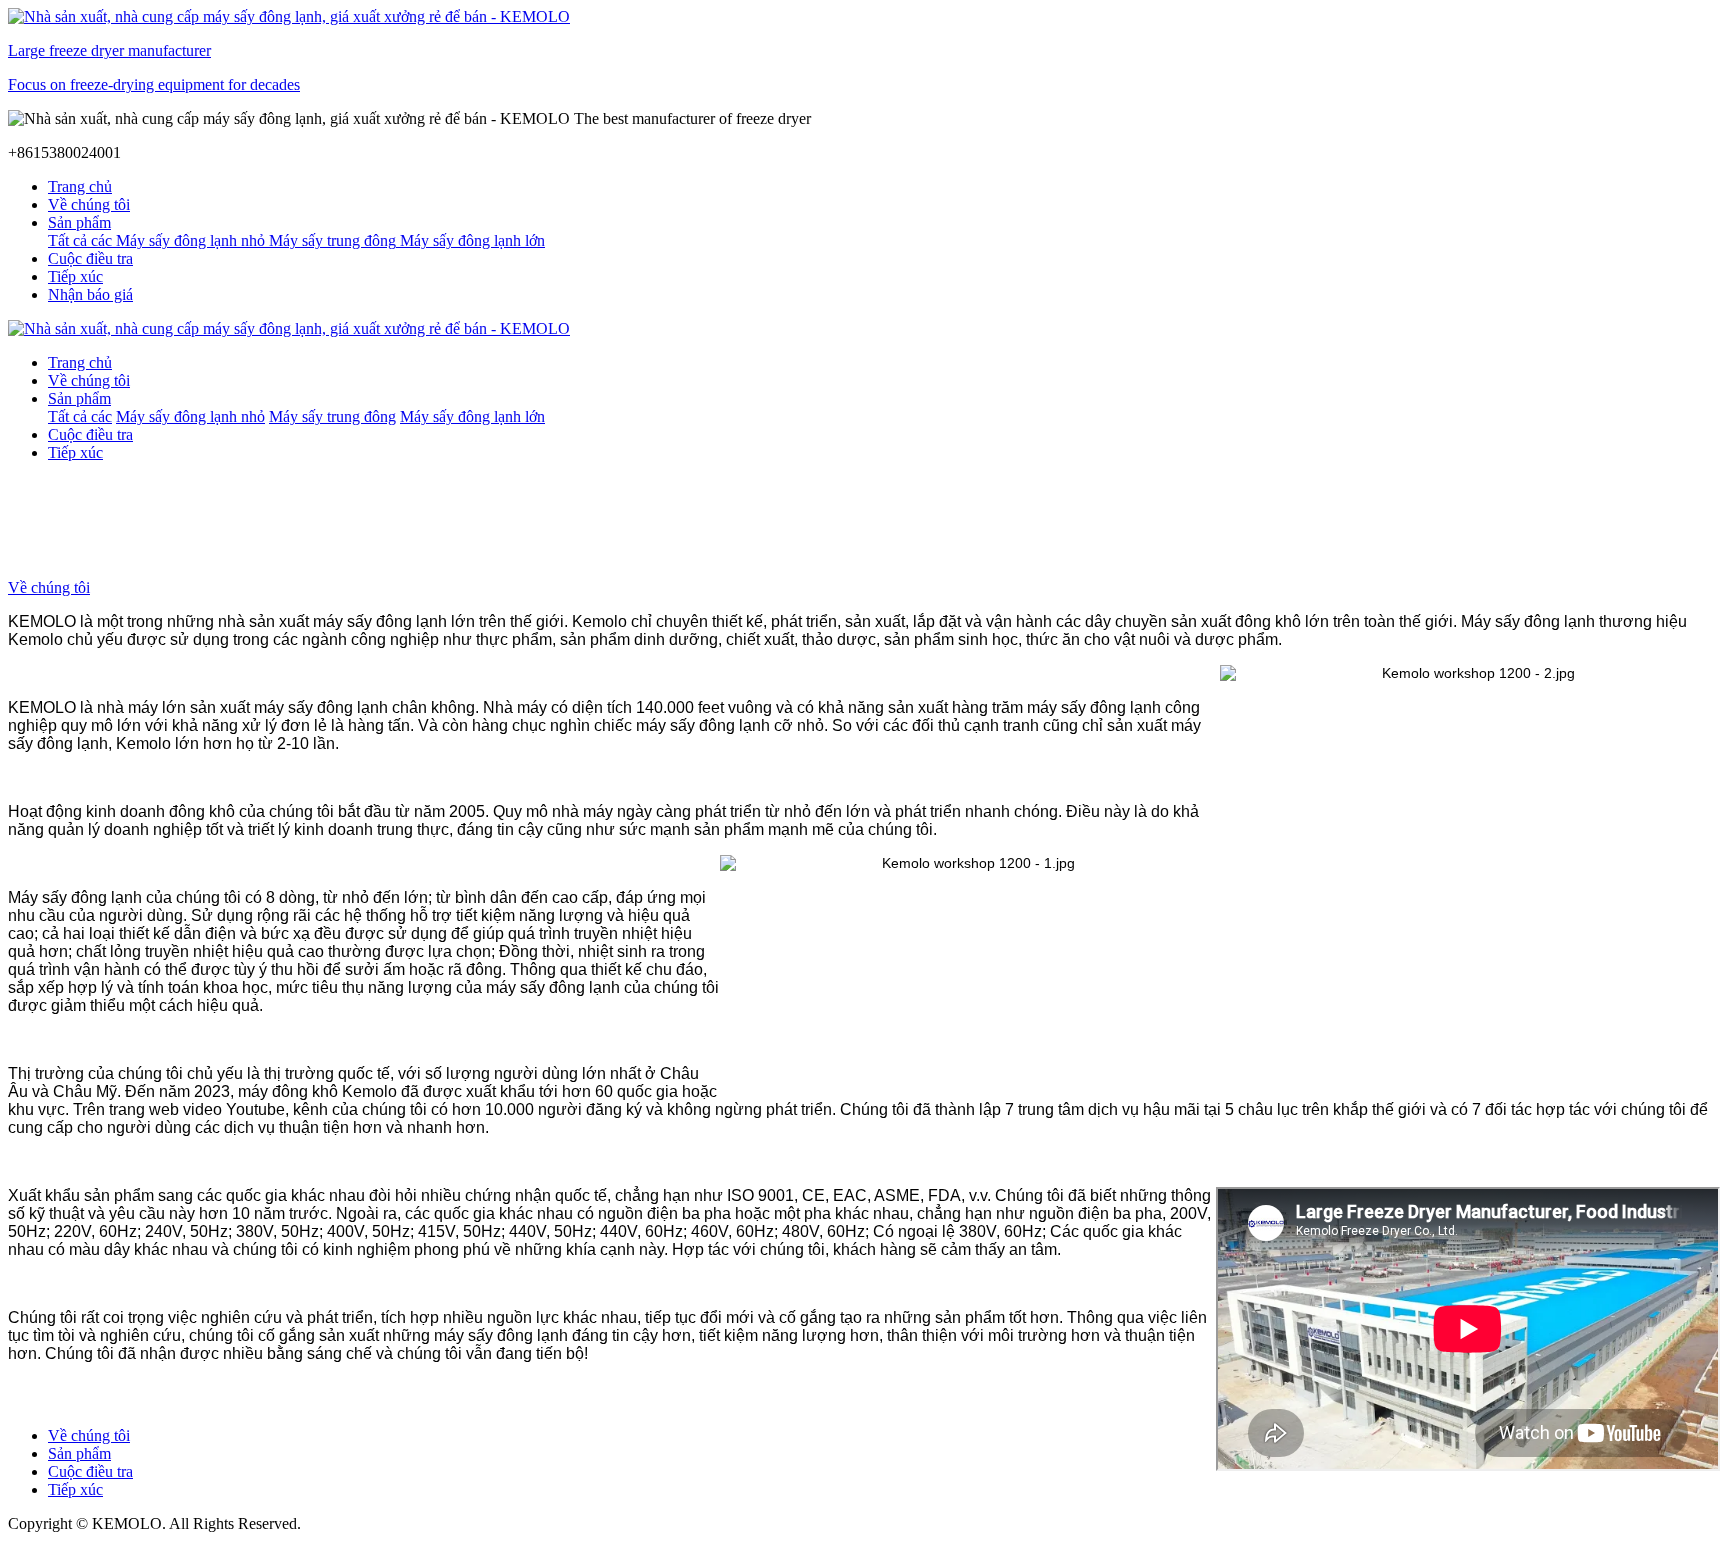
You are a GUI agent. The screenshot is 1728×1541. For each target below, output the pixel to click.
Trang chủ (80, 186)
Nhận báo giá (90, 294)
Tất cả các (82, 240)
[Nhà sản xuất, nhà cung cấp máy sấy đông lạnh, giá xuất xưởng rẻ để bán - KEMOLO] (864, 329)
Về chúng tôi (49, 587)
